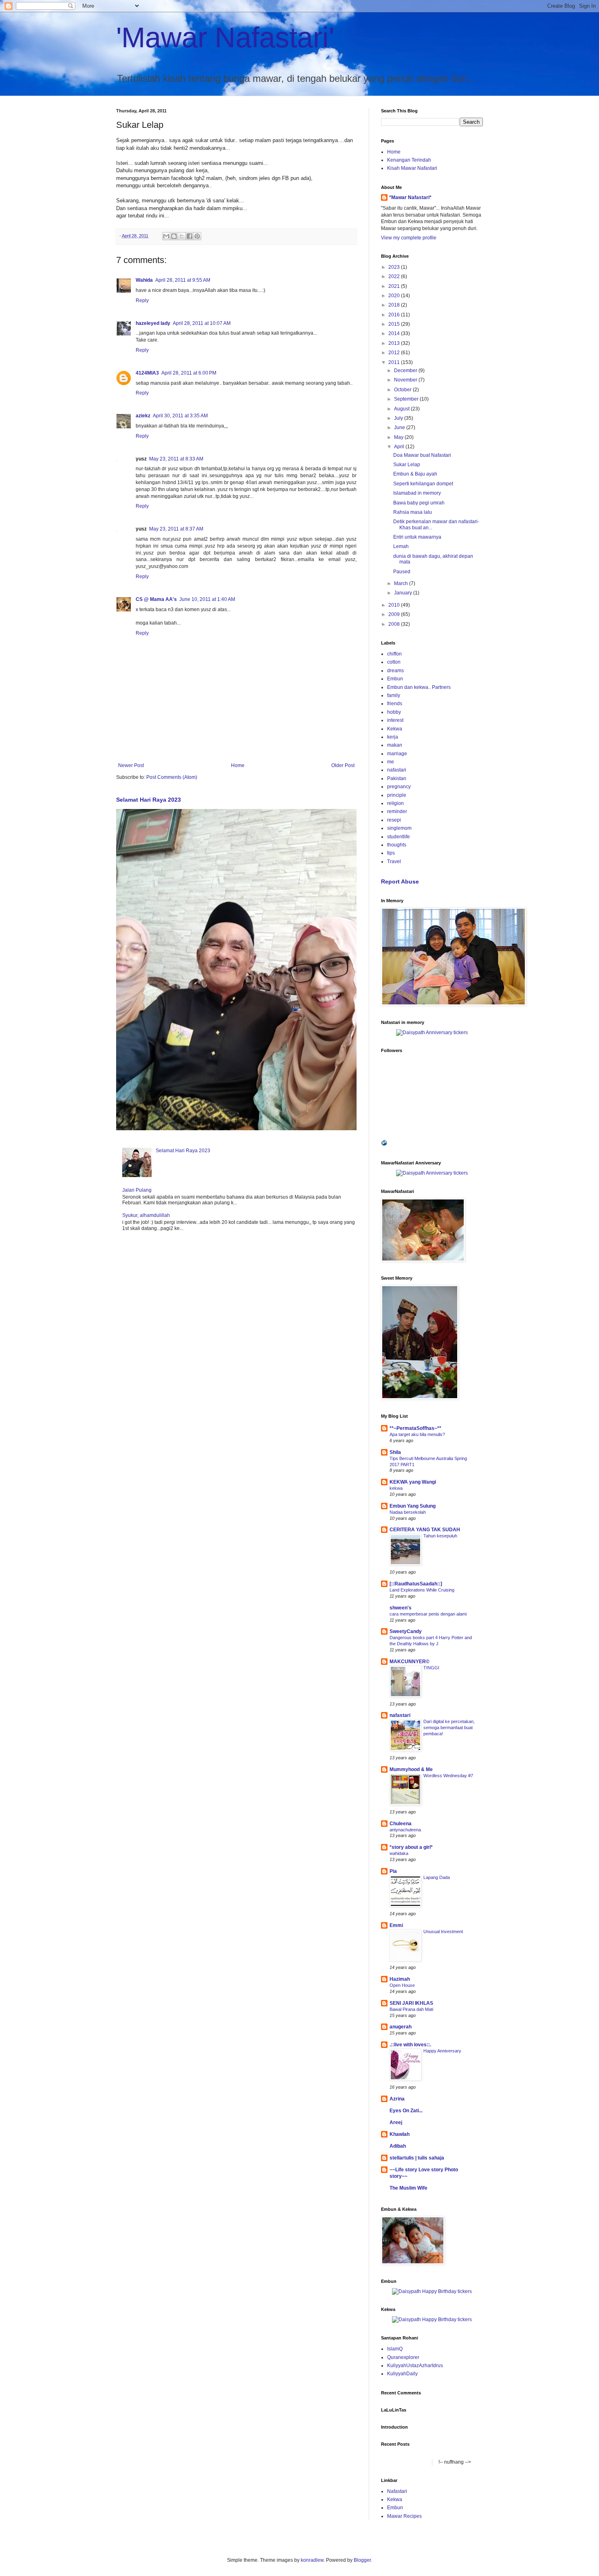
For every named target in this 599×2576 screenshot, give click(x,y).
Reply (142, 300)
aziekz (143, 416)
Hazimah (400, 1979)
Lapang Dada (437, 1877)
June (400, 428)
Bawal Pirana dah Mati (411, 2009)
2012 (395, 353)
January (404, 593)
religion (395, 803)
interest (395, 720)
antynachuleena (405, 1830)
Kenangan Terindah (409, 160)
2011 (395, 362)
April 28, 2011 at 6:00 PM (189, 373)
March (402, 583)
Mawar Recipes (404, 2516)
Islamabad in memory (417, 493)
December (406, 371)
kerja (393, 737)
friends (395, 704)
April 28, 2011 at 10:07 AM (202, 323)
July (399, 418)
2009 (395, 614)
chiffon (394, 654)
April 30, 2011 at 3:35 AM (180, 416)
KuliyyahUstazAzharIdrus (415, 2366)
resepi (394, 820)
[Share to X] (182, 236)
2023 (395, 267)
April (400, 447)
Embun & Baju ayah (415, 474)
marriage (397, 754)
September (407, 399)
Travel (394, 862)
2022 (395, 276)
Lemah (401, 546)
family (394, 695)
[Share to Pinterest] (197, 236)
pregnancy (399, 787)
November (406, 380)
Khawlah (400, 2134)
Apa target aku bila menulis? (417, 1434)
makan (395, 745)
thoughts (397, 845)
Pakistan (397, 778)
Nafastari (397, 2491)
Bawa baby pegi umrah (419, 503)
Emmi (396, 1925)
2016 (395, 315)
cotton (394, 662)
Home (238, 765)
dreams (395, 671)
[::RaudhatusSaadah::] (416, 1584)
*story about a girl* (411, 1847)
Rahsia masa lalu (413, 512)
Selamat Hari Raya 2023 (149, 800)
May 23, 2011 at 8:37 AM (176, 529)
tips (391, 853)
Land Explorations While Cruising (422, 1590)
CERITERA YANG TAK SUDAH (425, 1530)
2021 (395, 286)
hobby (394, 712)
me (391, 762)
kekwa (396, 1488)
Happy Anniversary (442, 2051)
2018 (395, 305)
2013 (395, 343)
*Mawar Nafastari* (410, 197)
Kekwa (395, 729)
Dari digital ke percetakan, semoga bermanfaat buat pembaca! (449, 1728)
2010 (395, 605)
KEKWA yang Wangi (413, 1482)
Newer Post (131, 765)
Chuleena (401, 1824)
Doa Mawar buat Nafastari (422, 455)
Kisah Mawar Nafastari (412, 168)
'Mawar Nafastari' (225, 37)
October (403, 390)
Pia (393, 1871)
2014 (395, 333)
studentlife (399, 837)
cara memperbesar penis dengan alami (428, 1614)
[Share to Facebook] (189, 236)
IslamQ (395, 2349)
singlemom (399, 828)
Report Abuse (400, 881)
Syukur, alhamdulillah (146, 1215)
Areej (396, 2122)
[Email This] (166, 236)
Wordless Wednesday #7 (448, 1776)
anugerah (401, 2027)
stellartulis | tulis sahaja (417, 2158)
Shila (395, 1452)
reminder (397, 811)
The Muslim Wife (409, 2188)
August (402, 409)
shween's (401, 1608)
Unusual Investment (443, 1931)
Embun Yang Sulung (413, 1506)
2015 (395, 324)
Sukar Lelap (407, 465)
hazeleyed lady (153, 323)
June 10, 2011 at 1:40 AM (207, 599)
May (399, 437)
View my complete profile (409, 238)
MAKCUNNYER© (410, 1662)
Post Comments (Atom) (172, 777)
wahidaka (399, 1853)
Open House (402, 1985)
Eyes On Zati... (406, 2111)
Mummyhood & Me (411, 1769)
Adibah (398, 2146)
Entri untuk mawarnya (417, 537)
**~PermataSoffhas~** (415, 1428)
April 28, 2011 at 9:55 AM (183, 280)
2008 (395, 624)
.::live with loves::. (410, 2045)
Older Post (343, 765)
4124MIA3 (147, 373)
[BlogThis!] (174, 236)
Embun (395, 679)
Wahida (144, 280)
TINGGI (431, 1668)
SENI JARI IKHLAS (411, 2003)
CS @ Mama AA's (156, 599)
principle (397, 795)
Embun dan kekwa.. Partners (419, 687)
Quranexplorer (403, 2357)
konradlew (312, 2560)
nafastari (397, 770)
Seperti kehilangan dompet (423, 484)
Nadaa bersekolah (408, 1512)
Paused (402, 572)
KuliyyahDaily (402, 2374)
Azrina (397, 2099)
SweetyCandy (406, 1631)
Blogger (362, 2560)
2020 (395, 296)
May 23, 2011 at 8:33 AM (176, 459)
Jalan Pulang (137, 1190)
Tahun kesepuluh (440, 1536)
